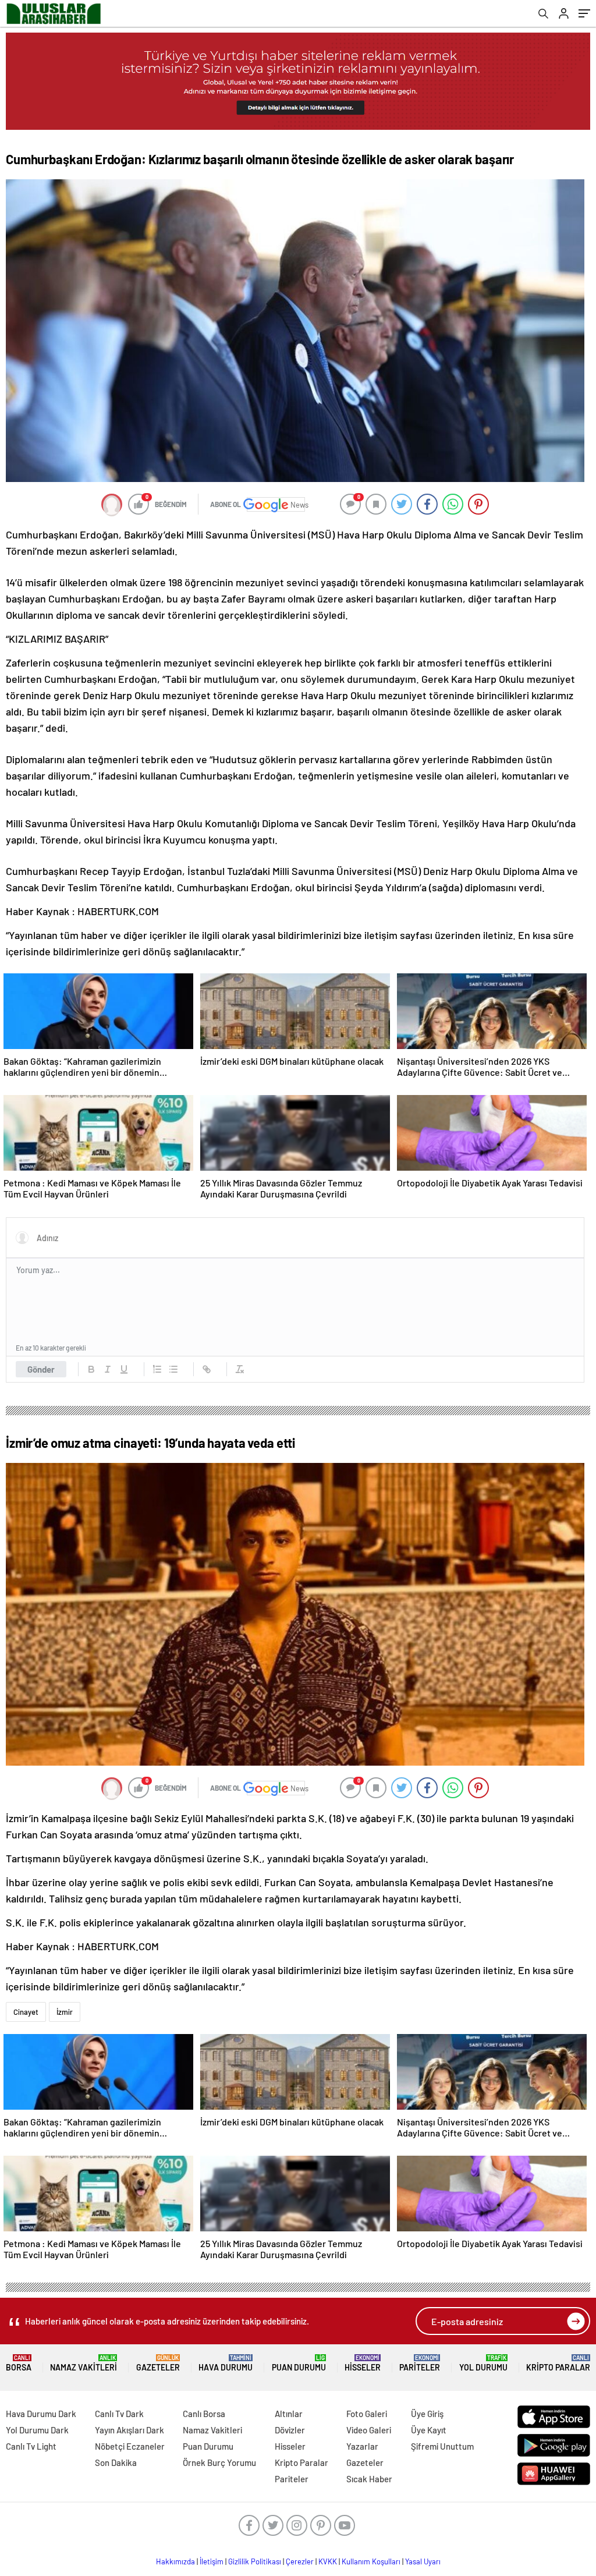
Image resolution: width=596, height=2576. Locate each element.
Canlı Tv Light (31, 2446)
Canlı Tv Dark (119, 2414)
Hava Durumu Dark (41, 2414)
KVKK (328, 2561)
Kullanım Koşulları (371, 2561)
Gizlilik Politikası (255, 2561)
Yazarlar (362, 2446)
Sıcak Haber (369, 2479)
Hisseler (363, 2363)
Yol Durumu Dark (37, 2430)
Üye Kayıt (429, 2430)
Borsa (19, 2363)
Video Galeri (369, 2430)
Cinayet (26, 2012)
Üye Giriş (427, 2414)
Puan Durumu (299, 2363)
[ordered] (157, 1369)
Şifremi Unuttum (442, 2446)
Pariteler (420, 2363)
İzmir (65, 2012)
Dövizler (290, 2430)
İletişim (212, 2561)
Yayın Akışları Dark (130, 2430)
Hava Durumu (226, 2363)
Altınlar (289, 2414)
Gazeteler (158, 2363)
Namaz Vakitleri (84, 2363)
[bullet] (173, 1369)
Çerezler (300, 2561)
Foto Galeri (367, 2414)
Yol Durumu (483, 2363)
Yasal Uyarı (423, 2561)
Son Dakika (116, 2462)
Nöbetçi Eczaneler (130, 2446)
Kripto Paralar (558, 2363)
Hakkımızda (175, 2561)
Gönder (41, 1369)
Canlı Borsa (204, 2414)
